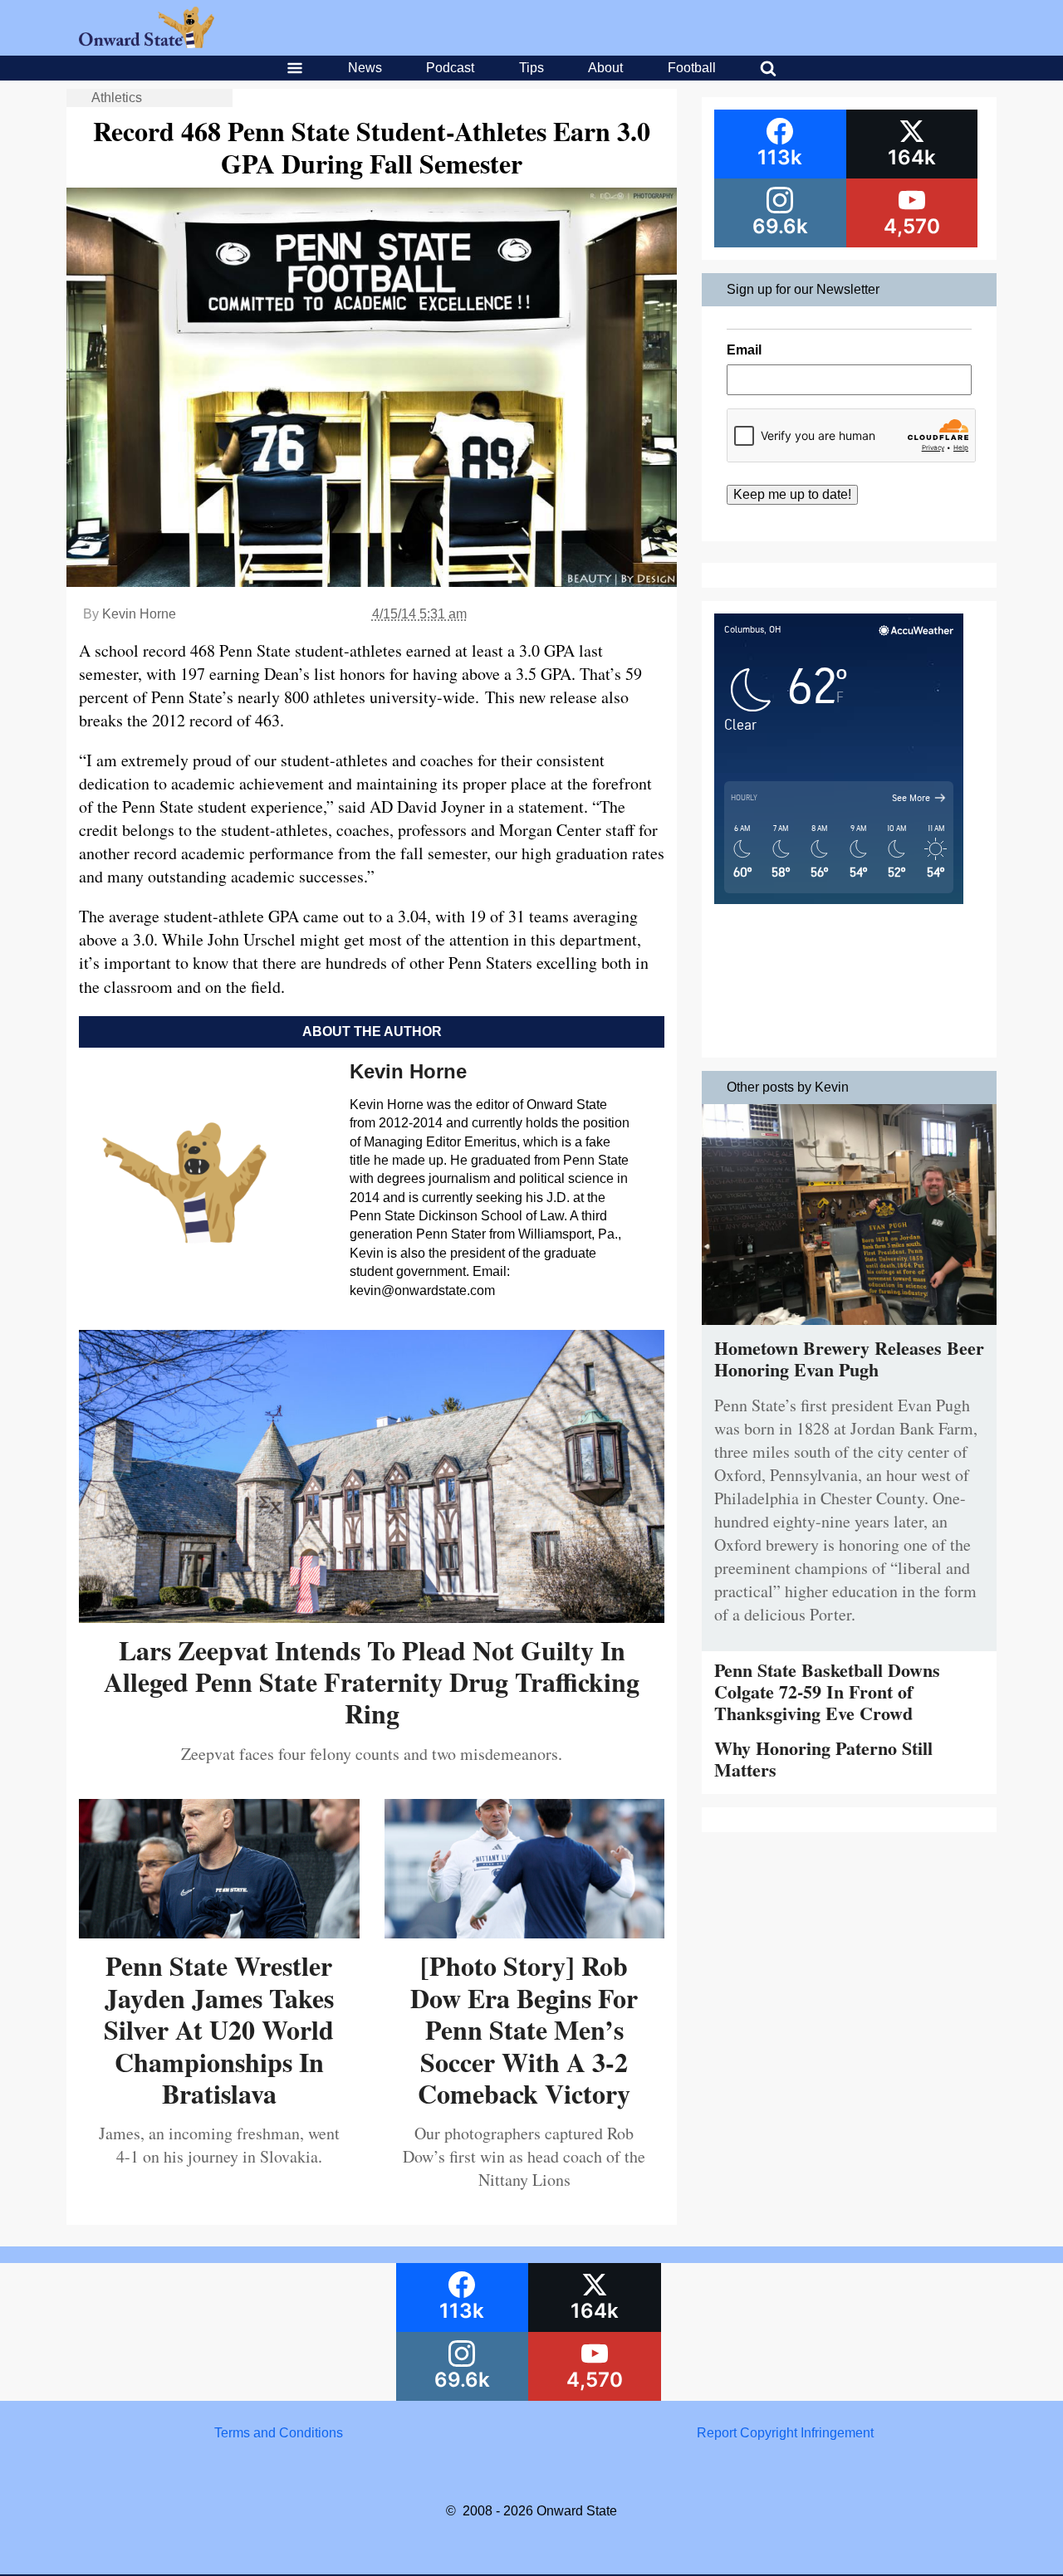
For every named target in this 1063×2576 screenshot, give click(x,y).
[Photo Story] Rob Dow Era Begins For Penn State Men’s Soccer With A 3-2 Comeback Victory (524, 2029)
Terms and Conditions (279, 2433)
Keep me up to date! (792, 494)
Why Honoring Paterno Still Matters (823, 1759)
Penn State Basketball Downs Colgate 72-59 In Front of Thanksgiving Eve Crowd (827, 1692)
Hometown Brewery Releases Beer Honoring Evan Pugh (849, 1359)
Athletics (117, 98)
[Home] (147, 44)
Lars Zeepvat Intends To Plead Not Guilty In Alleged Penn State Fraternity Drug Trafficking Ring (372, 1682)
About (605, 68)
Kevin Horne (139, 614)
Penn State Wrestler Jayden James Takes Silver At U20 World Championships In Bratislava (219, 2029)
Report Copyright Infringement (785, 2433)
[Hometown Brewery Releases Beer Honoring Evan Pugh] (849, 1329)
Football (692, 68)
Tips (531, 68)
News (365, 68)
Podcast (450, 68)
